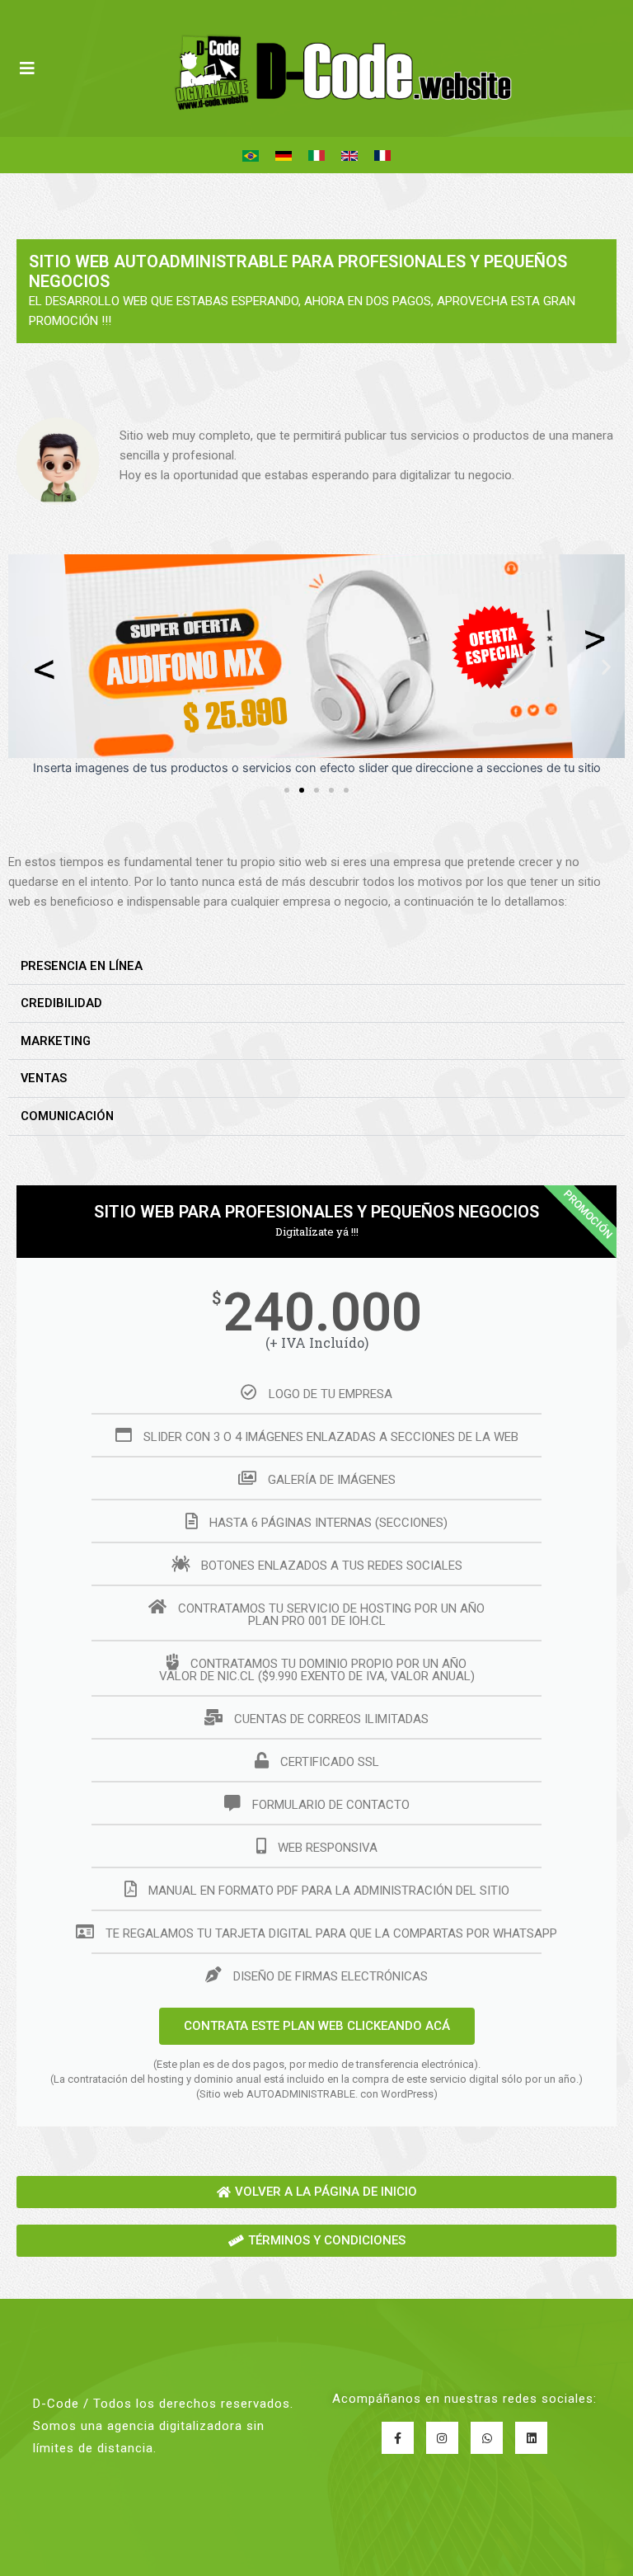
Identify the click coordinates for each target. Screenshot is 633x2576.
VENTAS (44, 1078)
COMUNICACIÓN (67, 1116)
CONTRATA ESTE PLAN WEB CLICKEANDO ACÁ (317, 2026)
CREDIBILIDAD (61, 1003)
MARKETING (56, 1041)
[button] (27, 666)
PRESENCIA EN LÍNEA (82, 966)
